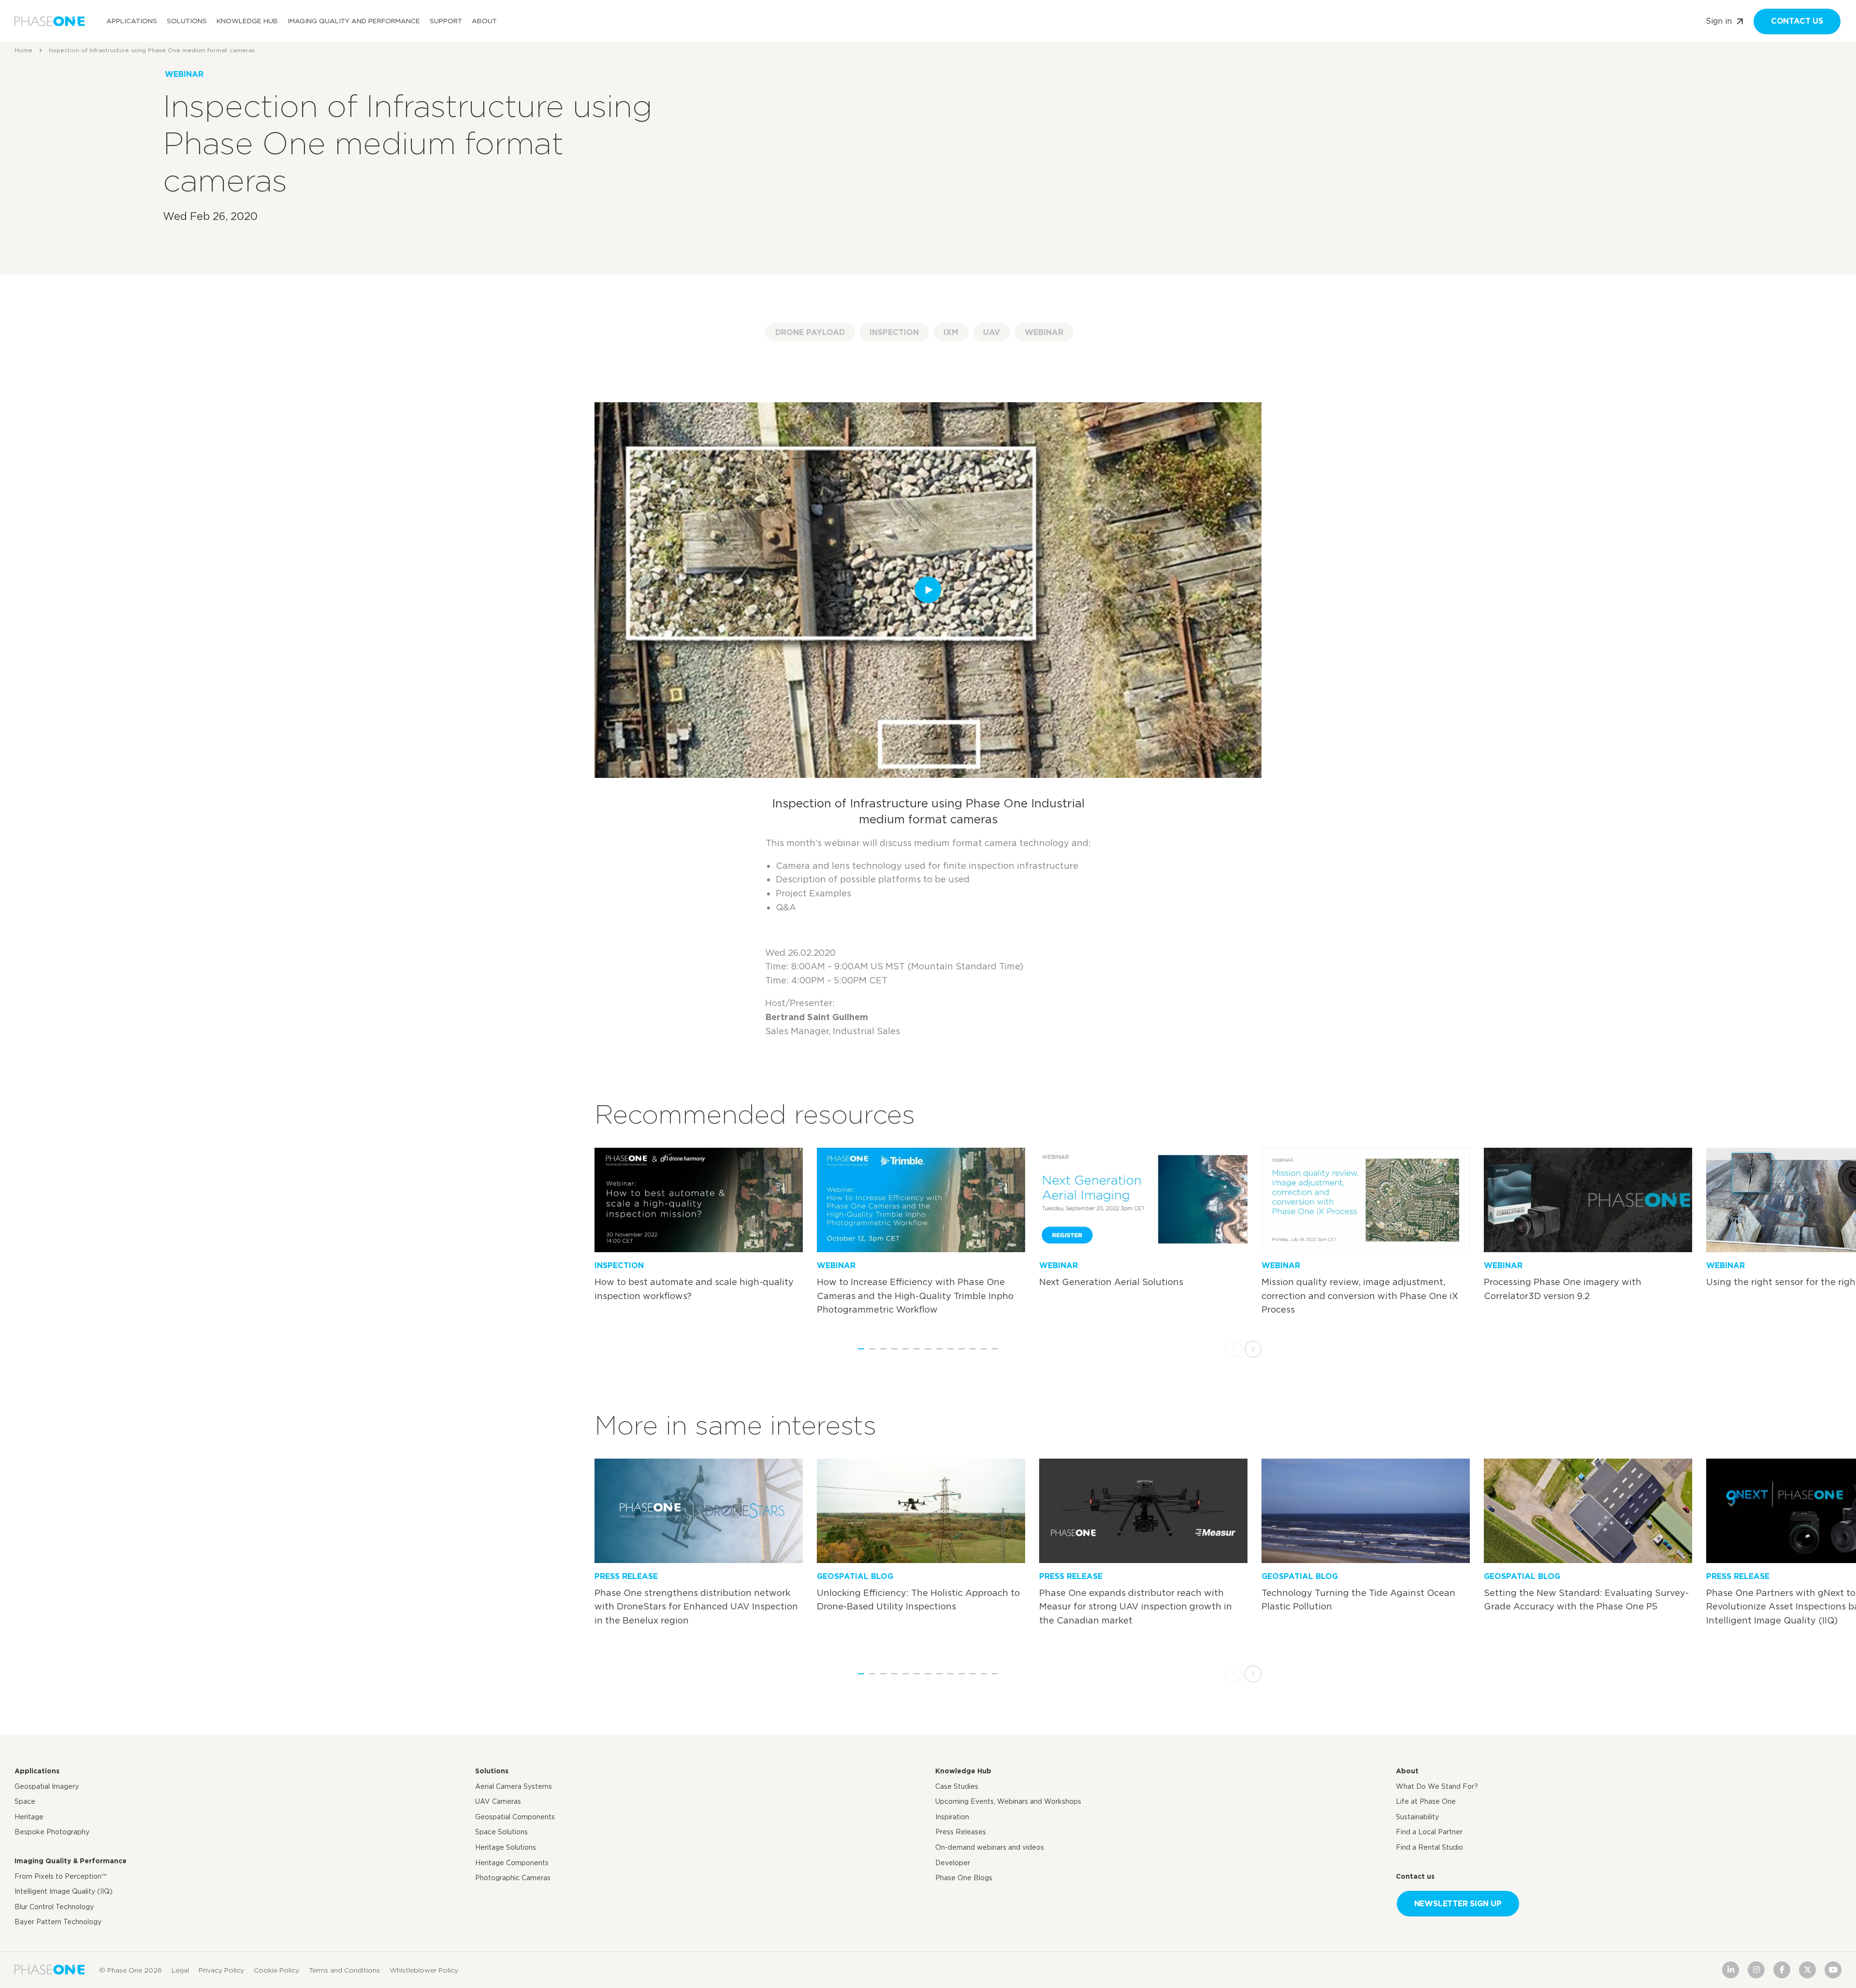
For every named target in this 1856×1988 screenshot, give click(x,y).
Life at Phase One (1426, 1801)
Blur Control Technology (54, 1907)
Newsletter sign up (1458, 1904)
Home (23, 50)
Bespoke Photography (52, 1832)
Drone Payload (810, 332)
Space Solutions (501, 1832)
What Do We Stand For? (1437, 1786)
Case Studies (957, 1786)
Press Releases (961, 1832)
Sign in (1719, 21)
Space (25, 1801)
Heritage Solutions (506, 1847)
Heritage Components (512, 1862)
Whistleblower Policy (424, 1970)
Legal (180, 1970)
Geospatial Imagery (47, 1786)
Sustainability (1417, 1817)
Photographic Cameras (513, 1878)
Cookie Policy (276, 1970)
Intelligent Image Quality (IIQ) (64, 1891)
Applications (132, 21)
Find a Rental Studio (1429, 1847)
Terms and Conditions (344, 1970)
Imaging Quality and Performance (354, 21)
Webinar (1044, 332)
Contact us (1797, 21)
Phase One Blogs (964, 1878)
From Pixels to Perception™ (60, 1876)
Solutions (187, 21)
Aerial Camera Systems (514, 1786)
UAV (992, 332)
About (484, 21)
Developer (953, 1862)
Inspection (894, 332)
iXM (951, 332)
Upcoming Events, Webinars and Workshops (1008, 1801)
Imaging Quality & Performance (71, 1861)
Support (446, 21)
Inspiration (952, 1817)
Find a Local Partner (1429, 1832)
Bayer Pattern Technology (58, 1922)
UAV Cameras (498, 1801)
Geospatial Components (515, 1817)
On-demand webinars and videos (990, 1847)
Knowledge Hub (247, 21)
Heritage (29, 1817)
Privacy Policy (221, 1970)
